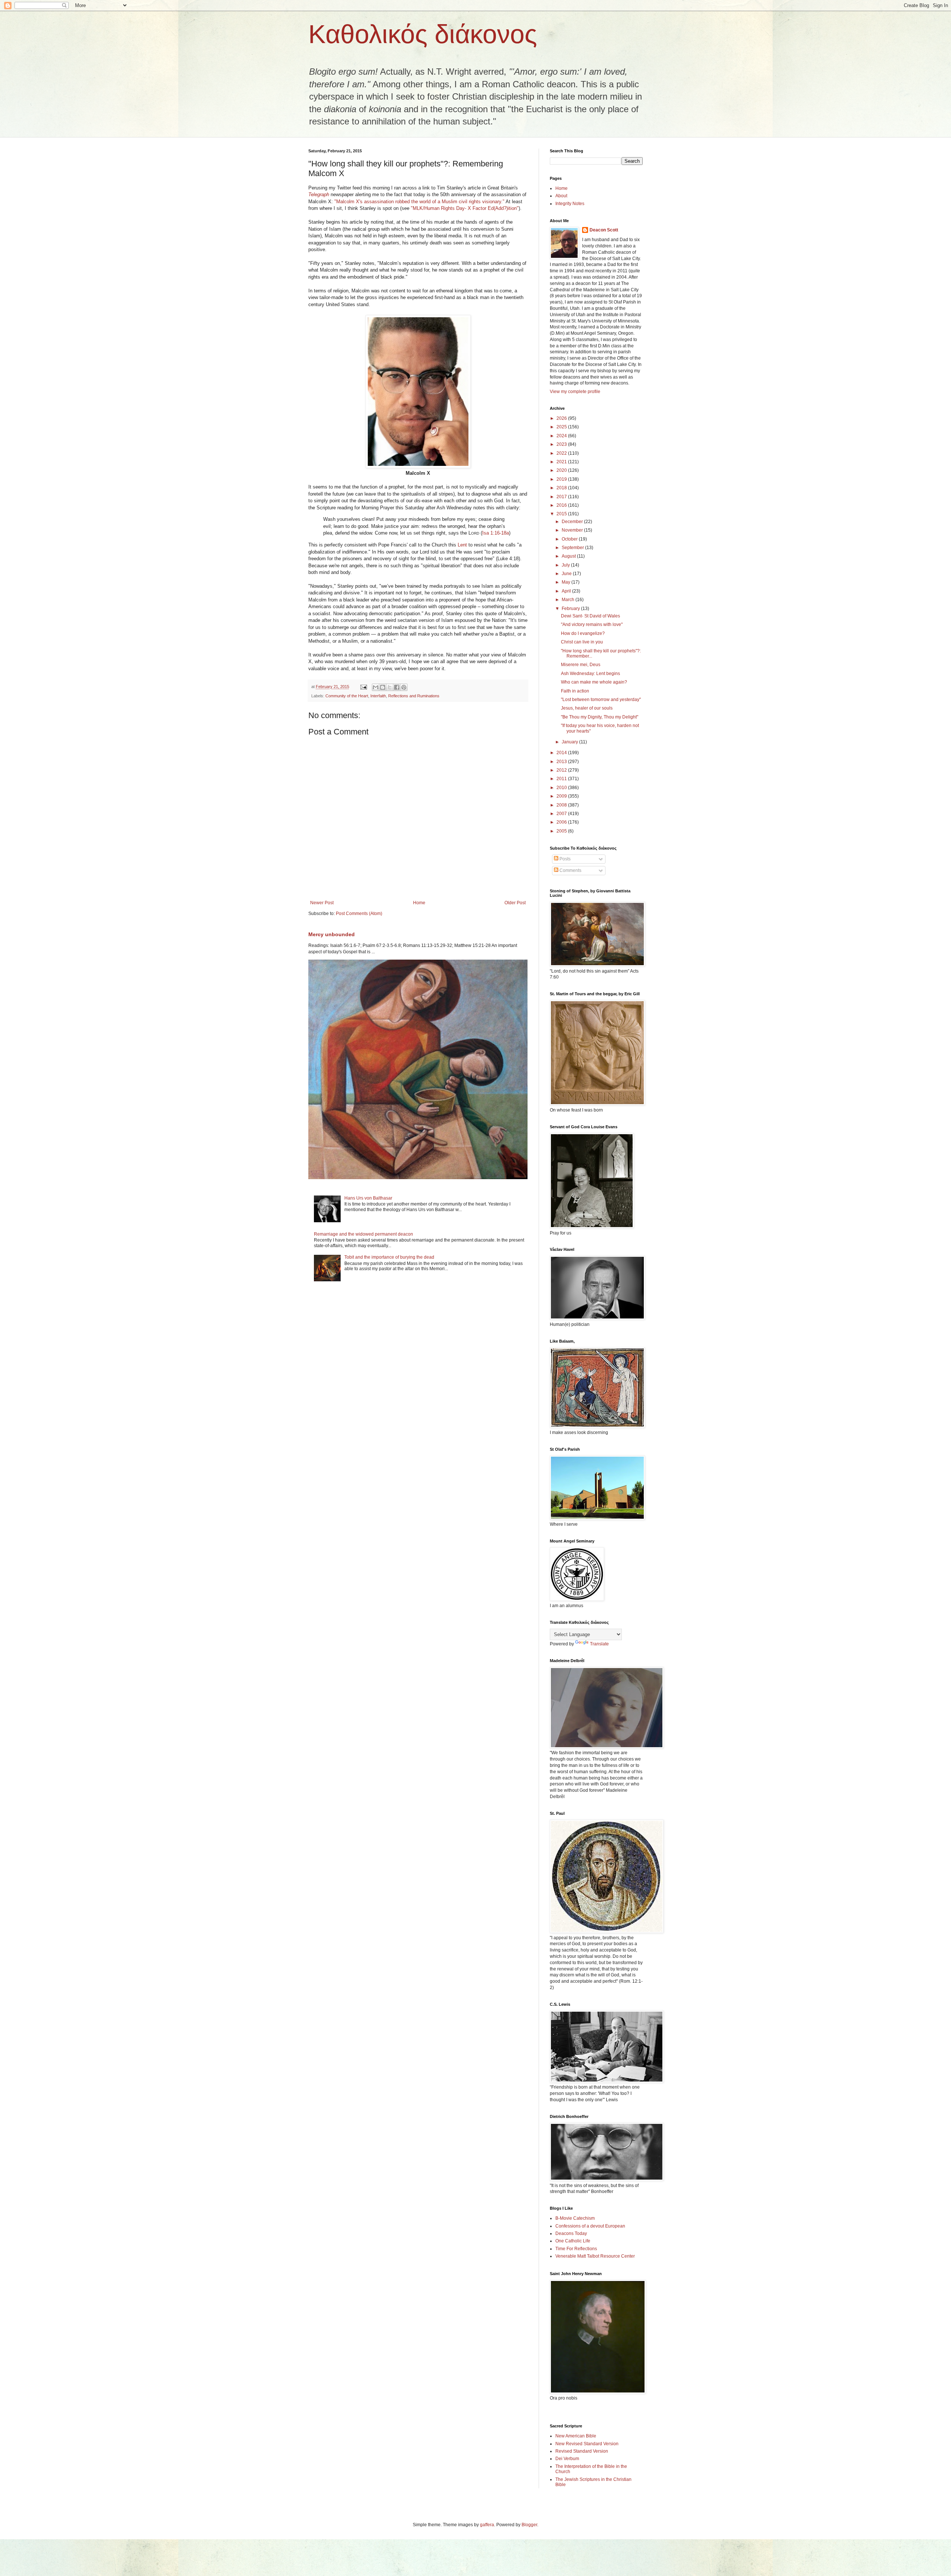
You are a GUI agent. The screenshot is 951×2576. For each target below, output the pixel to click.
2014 (562, 753)
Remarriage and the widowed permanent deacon (363, 1234)
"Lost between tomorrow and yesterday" (601, 700)
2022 (562, 453)
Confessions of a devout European (590, 2226)
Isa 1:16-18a (496, 533)
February (571, 609)
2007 (562, 814)
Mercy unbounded (332, 934)
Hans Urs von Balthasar (368, 1198)
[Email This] (376, 687)
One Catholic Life (573, 2241)
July (566, 565)
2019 (562, 479)
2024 (562, 436)
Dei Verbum (567, 2459)
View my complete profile (575, 392)
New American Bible (576, 2436)
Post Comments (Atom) (359, 914)
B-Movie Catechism (575, 2218)
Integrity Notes (570, 204)
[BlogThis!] (383, 687)
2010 (562, 788)
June (567, 574)
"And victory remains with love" (592, 624)
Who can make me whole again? (594, 682)
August (569, 556)
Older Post (515, 903)
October (570, 539)
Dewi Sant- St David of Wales (590, 616)
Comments (570, 870)
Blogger (529, 2525)
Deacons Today (571, 2233)
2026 (562, 418)
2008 (562, 805)
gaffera (487, 2525)
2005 (562, 831)
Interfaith (378, 696)
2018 (562, 488)
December (573, 522)
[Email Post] (363, 687)
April (567, 591)
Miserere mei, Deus (581, 665)
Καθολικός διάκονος (423, 34)
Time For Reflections (576, 2249)
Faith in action (575, 691)
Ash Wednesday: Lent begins (590, 674)
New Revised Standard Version (587, 2444)
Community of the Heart (347, 696)
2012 (562, 770)
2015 (562, 514)
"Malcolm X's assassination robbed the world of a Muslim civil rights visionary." (419, 202)
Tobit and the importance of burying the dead (389, 1257)
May (567, 582)
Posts (564, 859)
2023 (562, 444)
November (573, 530)
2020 (562, 470)
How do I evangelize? (583, 633)
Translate (599, 1644)
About (561, 196)
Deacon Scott (604, 230)
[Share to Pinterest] (404, 687)
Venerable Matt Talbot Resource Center (595, 2256)
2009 (562, 796)
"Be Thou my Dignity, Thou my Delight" (600, 717)
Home (419, 903)
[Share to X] (390, 687)
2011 (562, 779)
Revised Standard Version (582, 2451)
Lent (462, 545)
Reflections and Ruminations (414, 696)
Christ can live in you (582, 642)
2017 (562, 497)
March (569, 600)
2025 (562, 427)
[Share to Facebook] (397, 687)
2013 (562, 762)
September (573, 548)
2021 (562, 462)
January (570, 742)
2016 (562, 505)
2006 (562, 822)
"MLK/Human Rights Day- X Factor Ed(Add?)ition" (465, 208)
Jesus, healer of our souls (587, 708)
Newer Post (322, 903)
